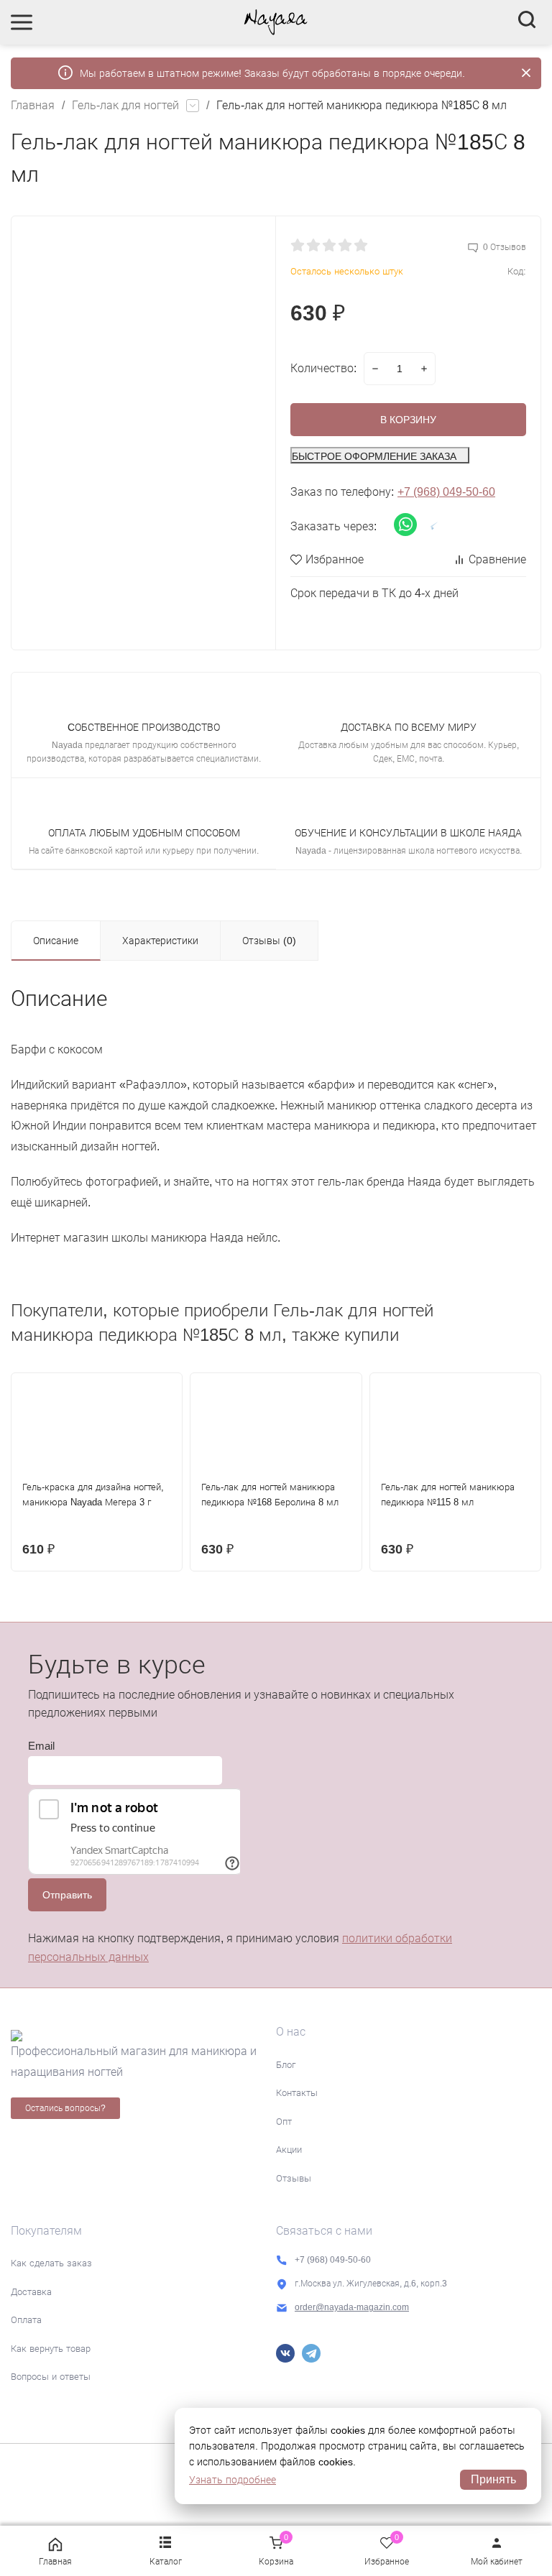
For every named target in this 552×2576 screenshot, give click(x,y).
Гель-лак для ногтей (125, 105)
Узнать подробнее (233, 2480)
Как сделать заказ (51, 2263)
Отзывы (294, 2178)
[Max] (337, 2353)
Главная (33, 105)
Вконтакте (285, 2353)
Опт (284, 2122)
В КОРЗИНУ (408, 420)
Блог (286, 2065)
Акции (289, 2150)
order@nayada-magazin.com (352, 2307)
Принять (493, 2479)
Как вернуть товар (51, 2349)
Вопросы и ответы (51, 2377)
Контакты (297, 2093)
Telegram (311, 2353)
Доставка (31, 2292)
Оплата (26, 2320)
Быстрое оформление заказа (374, 456)
